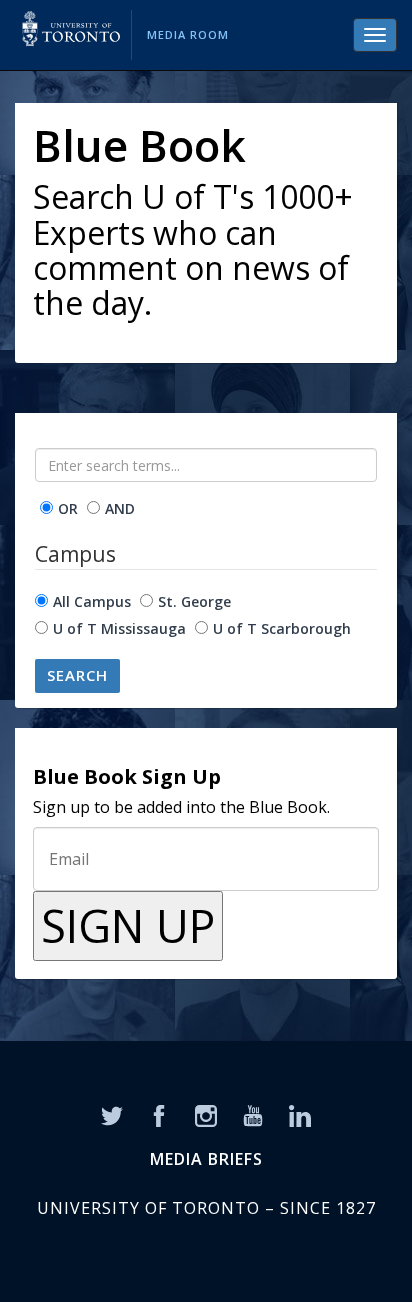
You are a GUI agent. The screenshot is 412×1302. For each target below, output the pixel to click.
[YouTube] (253, 1114)
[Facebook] (159, 1114)
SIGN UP (128, 925)
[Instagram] (206, 1114)
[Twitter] (112, 1114)
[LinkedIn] (300, 1114)
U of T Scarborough (282, 628)
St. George (194, 601)
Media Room (188, 34)
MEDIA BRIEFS (206, 1159)
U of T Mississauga (119, 628)
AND (120, 508)
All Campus (92, 601)
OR (68, 508)
